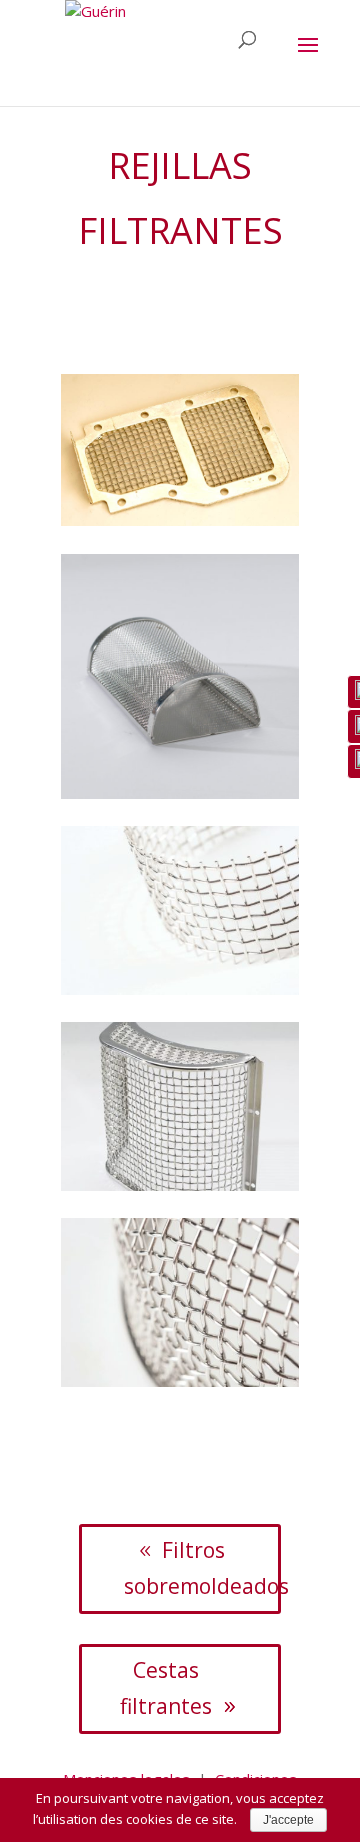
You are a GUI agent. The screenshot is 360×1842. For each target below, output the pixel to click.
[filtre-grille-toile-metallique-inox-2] (180, 793)
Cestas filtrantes (166, 1688)
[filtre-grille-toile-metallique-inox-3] (180, 989)
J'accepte (288, 1820)
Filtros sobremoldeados (202, 1568)
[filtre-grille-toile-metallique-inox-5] (180, 1381)
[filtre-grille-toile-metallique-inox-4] (180, 1185)
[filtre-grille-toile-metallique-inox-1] (180, 520)
